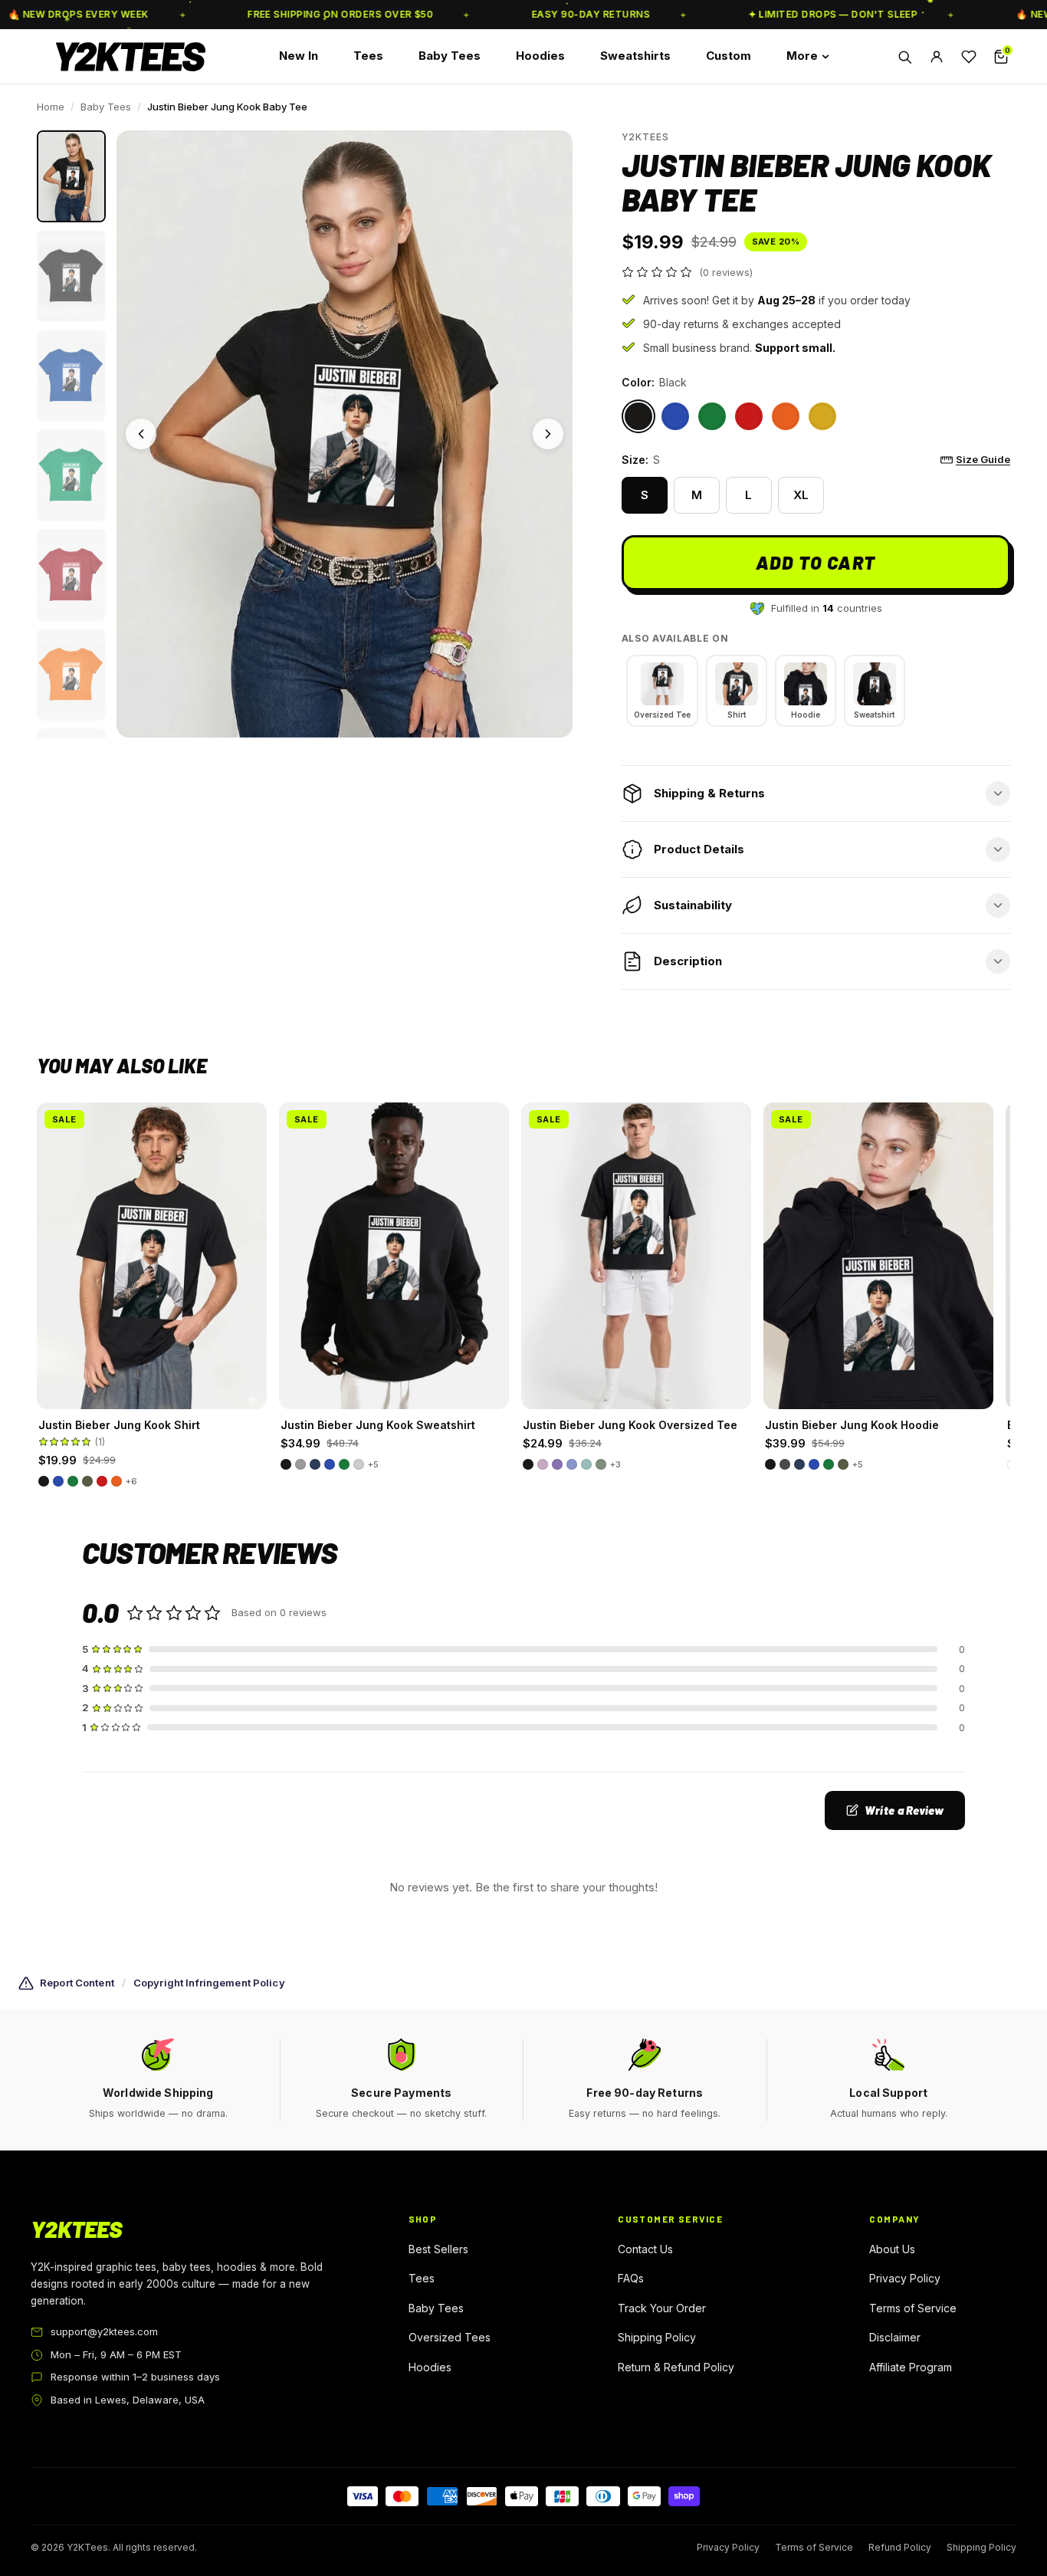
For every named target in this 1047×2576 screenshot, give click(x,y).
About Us (892, 2249)
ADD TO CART (816, 562)
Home (51, 107)
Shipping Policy (657, 2337)
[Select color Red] (749, 416)
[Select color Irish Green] (712, 416)
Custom (729, 56)
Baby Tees (450, 56)
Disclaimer (895, 2337)
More (802, 56)
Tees (368, 56)
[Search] (904, 57)
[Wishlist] (969, 57)
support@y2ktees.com (104, 2331)
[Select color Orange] (786, 416)
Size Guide (983, 459)
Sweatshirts (635, 56)
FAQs (631, 2278)
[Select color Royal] (675, 416)
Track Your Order (662, 2308)
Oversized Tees (450, 2337)
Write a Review (904, 1810)
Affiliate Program (911, 2367)
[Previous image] (141, 434)
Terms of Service (913, 2308)
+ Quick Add (152, 1391)
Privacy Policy (905, 2278)
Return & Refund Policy (676, 2367)
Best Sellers (438, 2249)
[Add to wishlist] (245, 1124)
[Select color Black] (638, 416)
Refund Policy (900, 2547)
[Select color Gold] (822, 416)
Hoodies (540, 56)
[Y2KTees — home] (131, 57)
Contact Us (645, 2249)
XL (801, 495)
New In (299, 56)
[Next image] (548, 434)
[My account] (937, 57)
